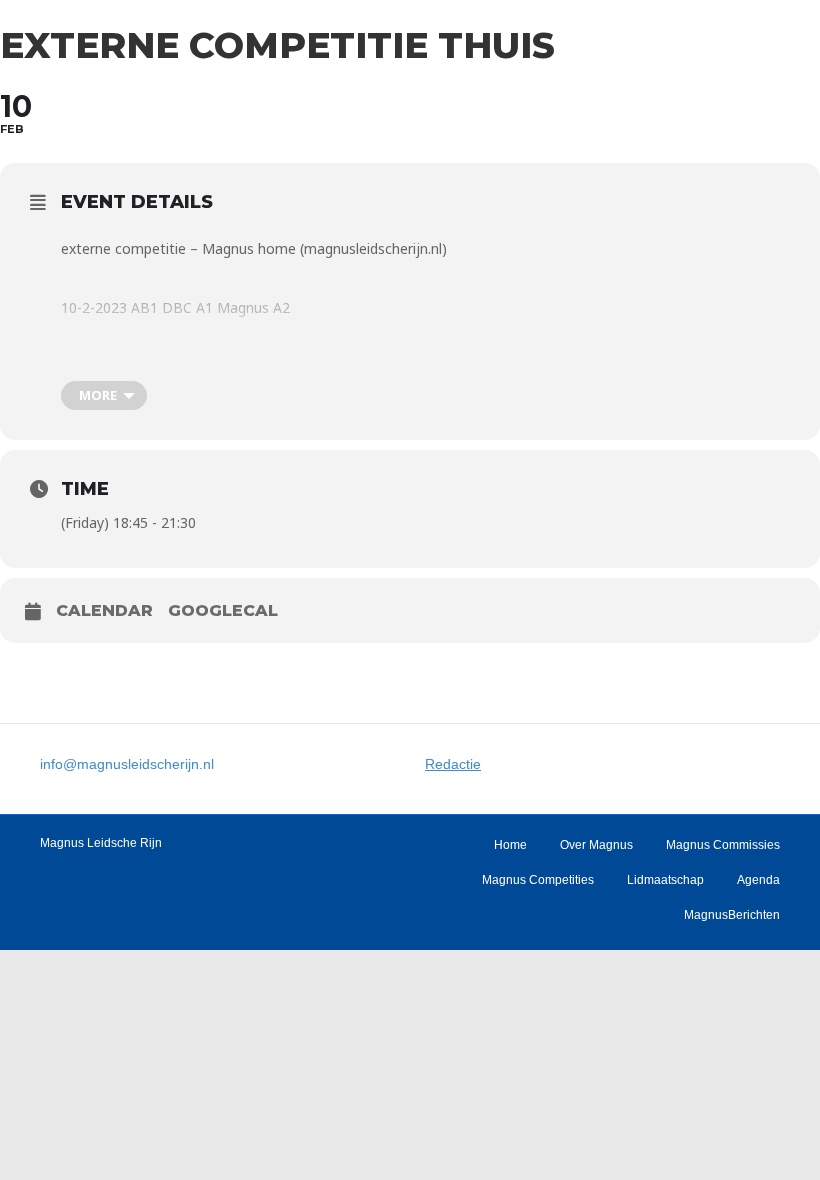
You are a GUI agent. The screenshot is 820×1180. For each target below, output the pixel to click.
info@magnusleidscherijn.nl (127, 764)
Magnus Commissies (723, 845)
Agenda (758, 880)
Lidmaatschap (665, 880)
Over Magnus (596, 845)
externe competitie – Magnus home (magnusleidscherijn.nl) (254, 248)
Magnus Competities (538, 880)
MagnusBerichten (732, 915)
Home (510, 845)
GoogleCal (223, 610)
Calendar (104, 610)
